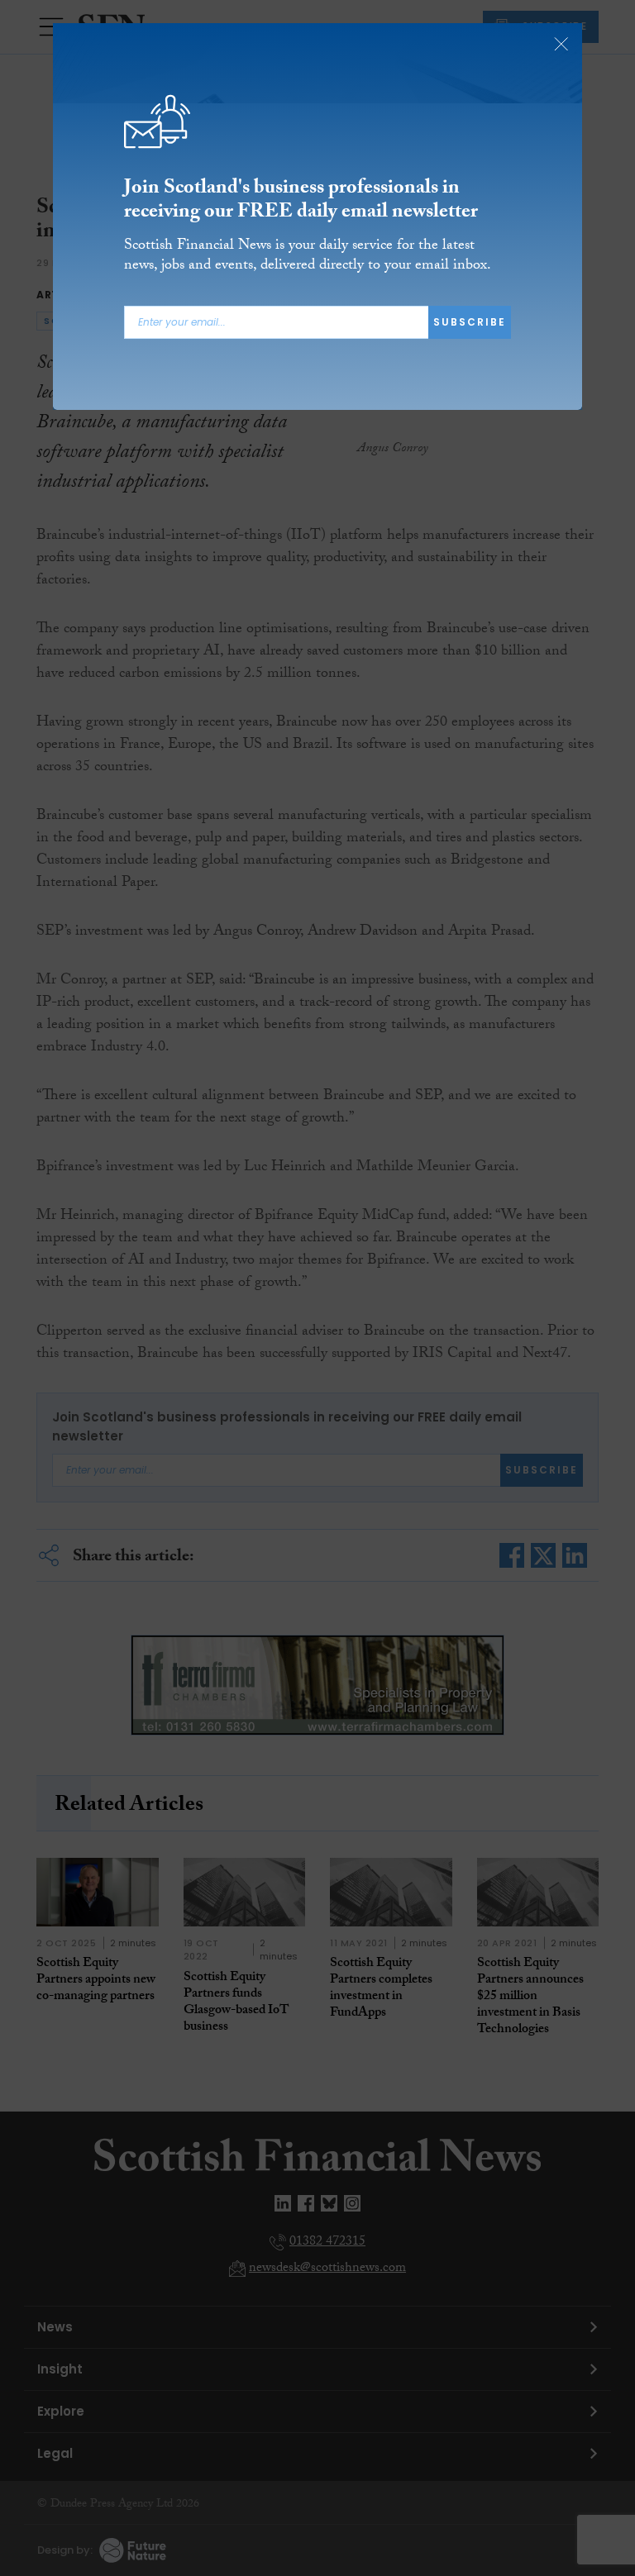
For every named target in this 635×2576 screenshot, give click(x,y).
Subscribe (470, 322)
